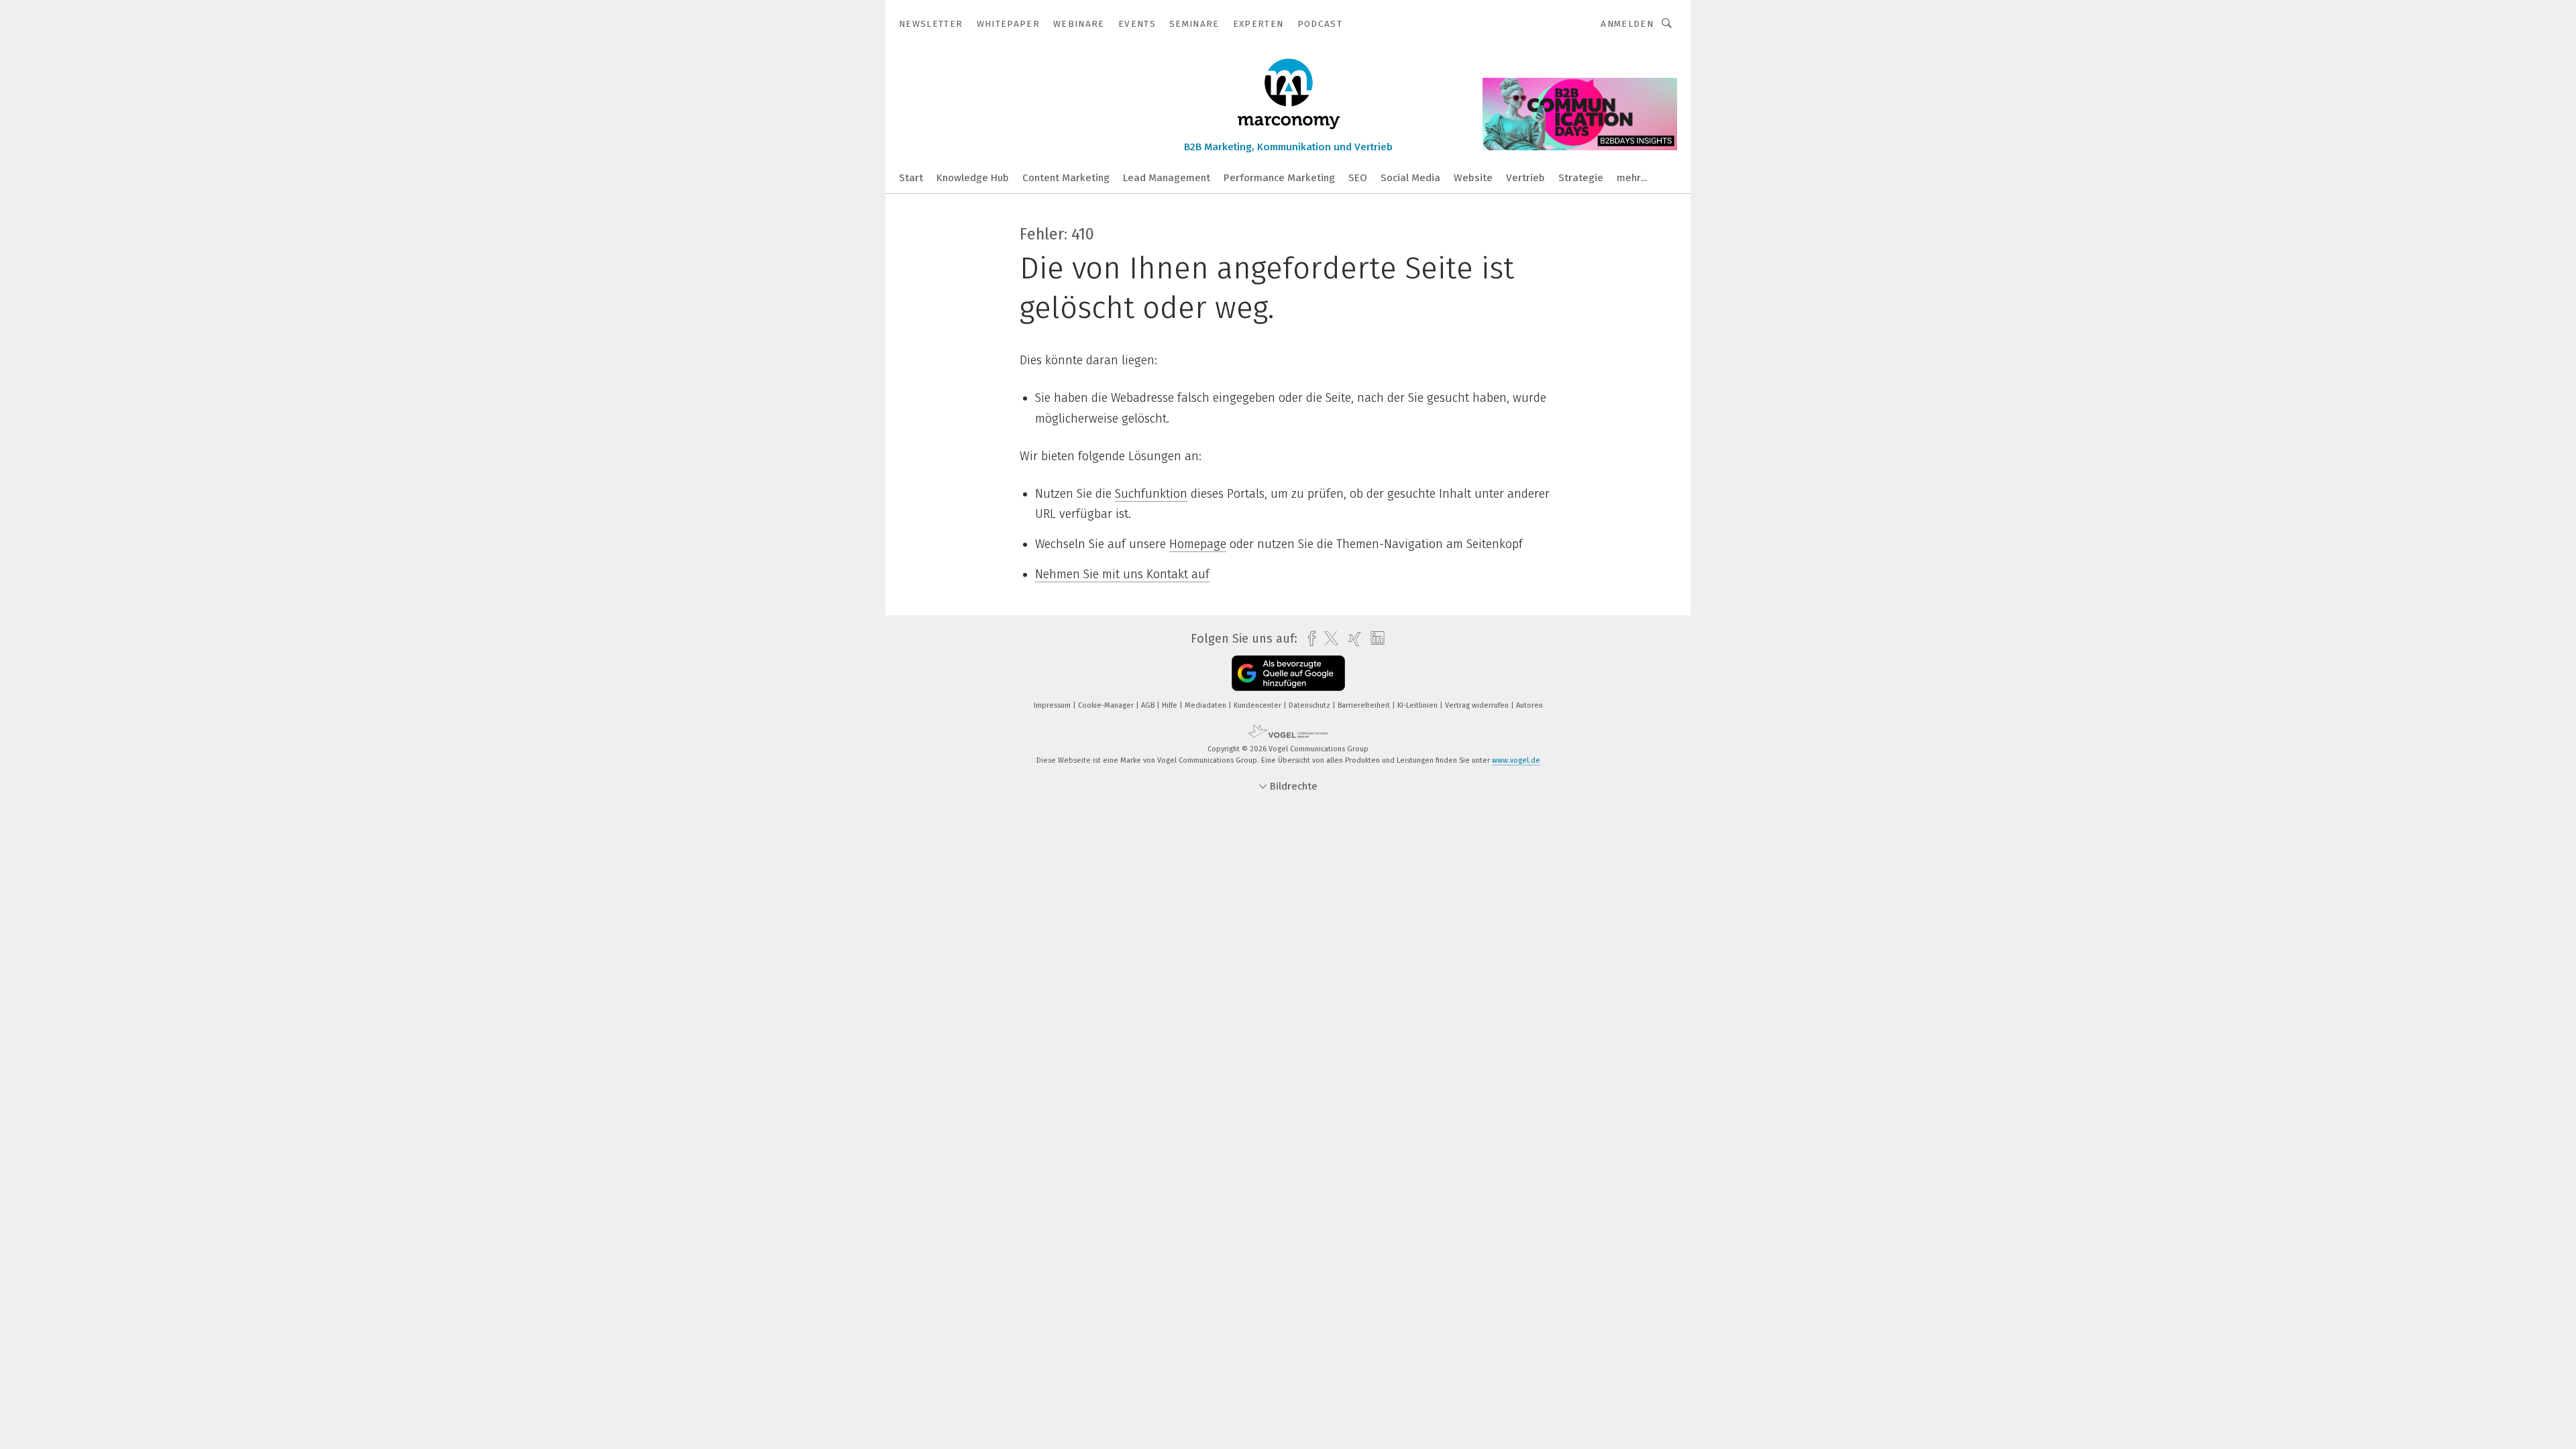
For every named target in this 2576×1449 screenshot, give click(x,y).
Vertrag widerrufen (1478, 705)
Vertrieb (1525, 178)
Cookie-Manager (1107, 705)
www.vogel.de (1516, 760)
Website (1473, 178)
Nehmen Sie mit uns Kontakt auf (1122, 574)
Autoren (1529, 705)
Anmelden (1627, 24)
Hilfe (1171, 705)
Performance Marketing (1279, 178)
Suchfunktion (1151, 494)
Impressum (1053, 705)
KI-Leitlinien (1418, 705)
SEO (1358, 178)
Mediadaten (1206, 705)
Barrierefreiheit (1365, 705)
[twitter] (1328, 639)
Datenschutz (1310, 705)
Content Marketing (1066, 178)
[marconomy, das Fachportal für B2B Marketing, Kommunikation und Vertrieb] (911, 177)
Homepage (1198, 544)
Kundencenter (1258, 705)
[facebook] (1308, 639)
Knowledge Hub (973, 178)
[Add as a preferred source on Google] (1288, 673)
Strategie (1581, 178)
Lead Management (1167, 178)
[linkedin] (1374, 639)
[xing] (1351, 639)
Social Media (1410, 178)
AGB (1149, 705)
